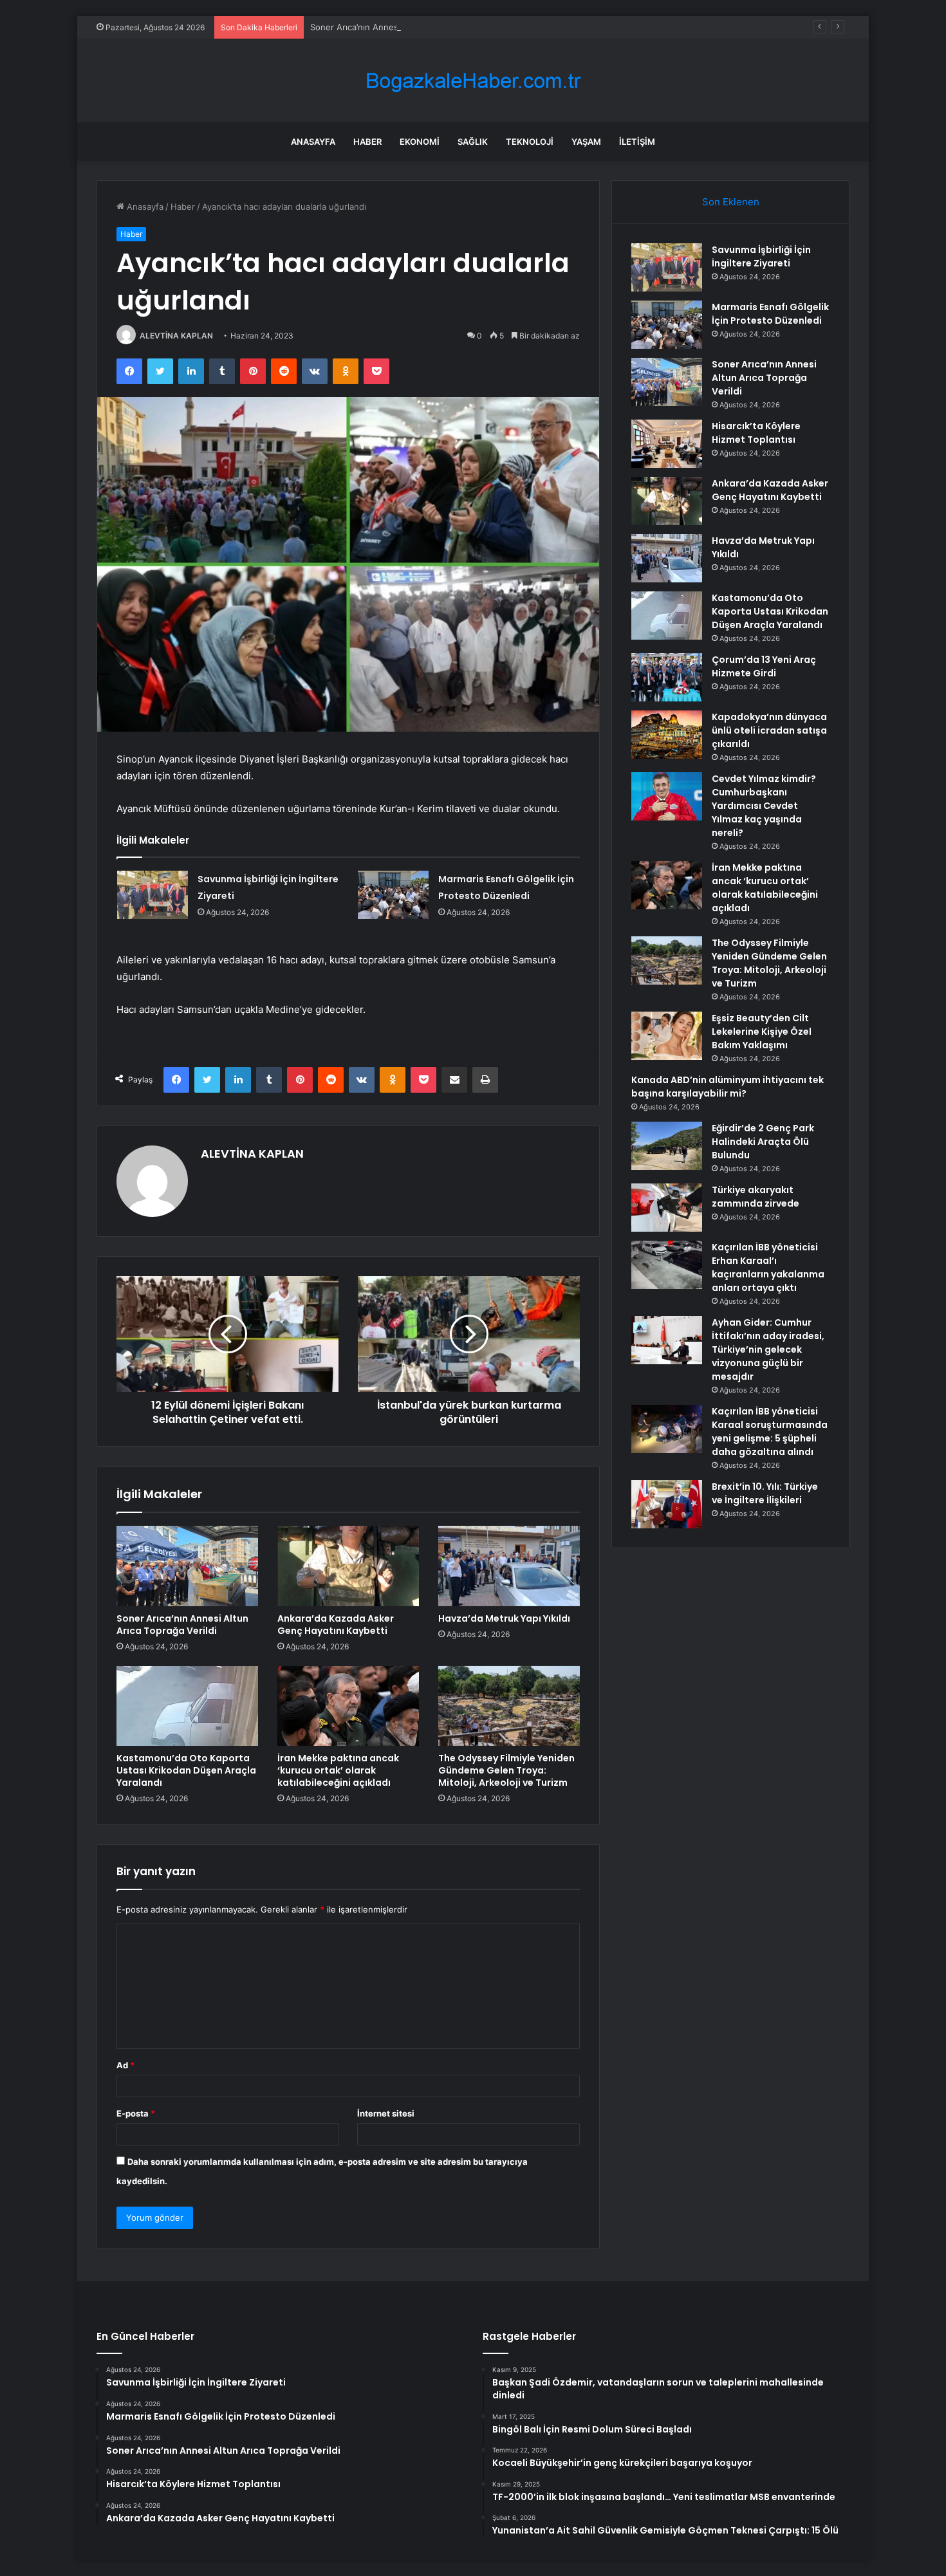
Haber (367, 142)
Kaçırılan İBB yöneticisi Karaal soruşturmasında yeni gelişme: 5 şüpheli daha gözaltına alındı (770, 1432)
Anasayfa (313, 142)
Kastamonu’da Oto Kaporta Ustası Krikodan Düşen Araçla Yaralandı (186, 1770)
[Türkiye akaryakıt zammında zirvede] (667, 1208)
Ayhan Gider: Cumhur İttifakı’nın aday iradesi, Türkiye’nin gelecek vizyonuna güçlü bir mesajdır (768, 1349)
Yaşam (586, 142)
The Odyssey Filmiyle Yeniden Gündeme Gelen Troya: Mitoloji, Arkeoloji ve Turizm (506, 1770)
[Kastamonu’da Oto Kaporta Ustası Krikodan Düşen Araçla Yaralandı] (187, 1706)
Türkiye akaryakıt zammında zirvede (756, 1197)
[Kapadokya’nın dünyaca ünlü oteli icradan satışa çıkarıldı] (667, 735)
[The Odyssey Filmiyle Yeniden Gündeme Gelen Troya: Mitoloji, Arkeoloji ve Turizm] (509, 1706)
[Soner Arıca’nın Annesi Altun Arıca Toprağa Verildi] (187, 1566)
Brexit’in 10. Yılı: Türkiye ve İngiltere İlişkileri (765, 1493)
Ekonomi (420, 142)
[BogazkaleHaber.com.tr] (473, 81)
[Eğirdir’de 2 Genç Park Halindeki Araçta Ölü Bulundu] (667, 1146)
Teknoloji (530, 142)
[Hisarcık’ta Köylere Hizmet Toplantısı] (667, 444)
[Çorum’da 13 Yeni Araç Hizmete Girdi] (667, 677)
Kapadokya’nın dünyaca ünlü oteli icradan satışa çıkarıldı (769, 730)
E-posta (136, 2113)
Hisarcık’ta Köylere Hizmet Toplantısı (756, 433)
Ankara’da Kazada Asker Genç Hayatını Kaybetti (336, 1625)
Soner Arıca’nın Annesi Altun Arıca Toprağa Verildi (409, 27)
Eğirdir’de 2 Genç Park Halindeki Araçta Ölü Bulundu (763, 1142)
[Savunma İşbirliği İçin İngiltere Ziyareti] (153, 895)
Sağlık (473, 142)
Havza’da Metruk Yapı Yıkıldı (504, 1618)
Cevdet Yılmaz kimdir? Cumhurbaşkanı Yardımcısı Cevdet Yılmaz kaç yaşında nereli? (764, 806)
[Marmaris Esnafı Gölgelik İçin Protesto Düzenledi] (393, 895)
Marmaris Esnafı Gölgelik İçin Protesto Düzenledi (770, 314)
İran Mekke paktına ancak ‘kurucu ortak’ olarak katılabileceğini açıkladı (338, 1770)
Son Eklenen (731, 202)
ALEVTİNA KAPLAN (176, 336)
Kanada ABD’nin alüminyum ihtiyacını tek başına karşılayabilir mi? (728, 1087)
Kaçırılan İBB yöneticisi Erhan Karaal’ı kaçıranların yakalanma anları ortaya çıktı (768, 1267)
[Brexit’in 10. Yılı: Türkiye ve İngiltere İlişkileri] (667, 1504)
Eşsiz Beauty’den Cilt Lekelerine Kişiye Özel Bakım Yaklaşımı (762, 1032)
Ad (125, 2065)
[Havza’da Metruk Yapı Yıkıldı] (509, 1566)
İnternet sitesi (386, 2113)
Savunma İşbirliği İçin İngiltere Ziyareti (761, 256)
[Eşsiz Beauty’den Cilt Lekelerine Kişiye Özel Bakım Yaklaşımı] (667, 1036)
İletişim (637, 142)
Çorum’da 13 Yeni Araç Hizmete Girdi (764, 666)
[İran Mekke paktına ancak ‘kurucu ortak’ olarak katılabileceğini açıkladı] (348, 1706)
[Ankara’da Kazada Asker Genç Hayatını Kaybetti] (348, 1566)
